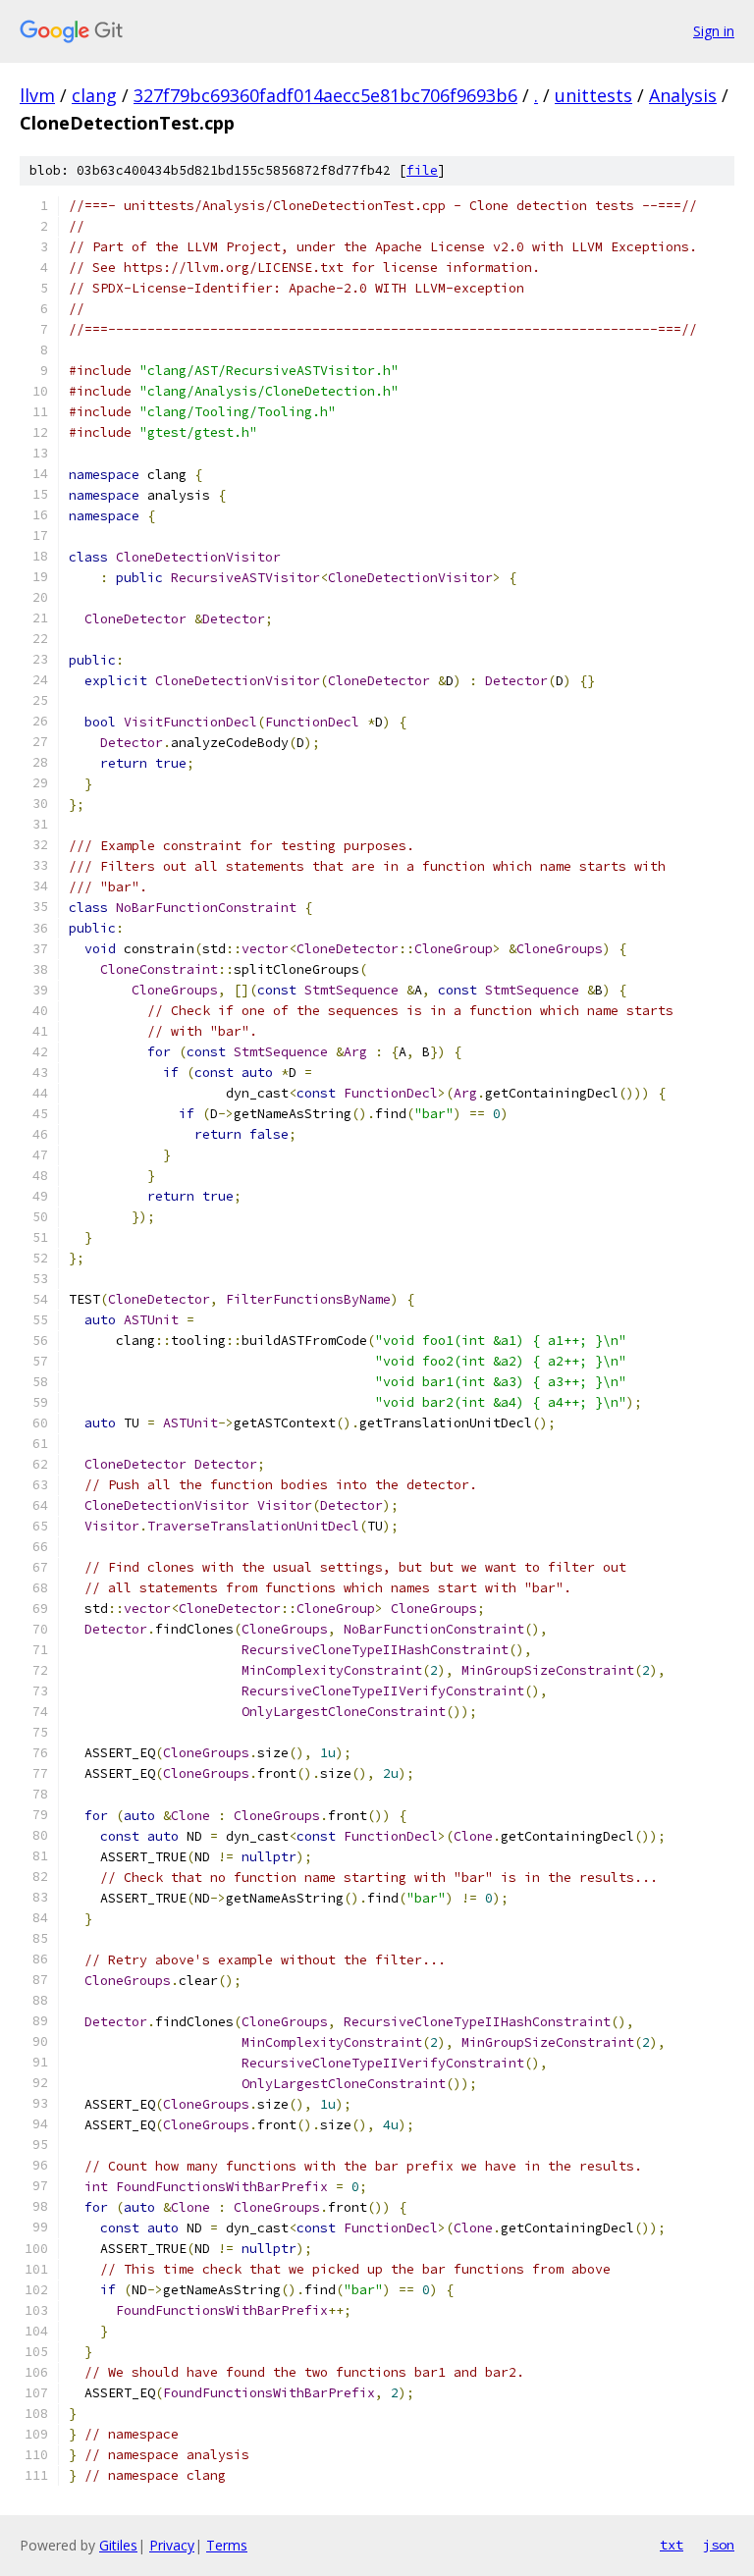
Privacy (172, 2545)
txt (672, 2545)
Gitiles (118, 2545)
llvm (37, 95)
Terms (227, 2545)
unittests (593, 95)
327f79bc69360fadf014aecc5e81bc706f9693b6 (325, 95)
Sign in (714, 31)
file (422, 170)
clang (94, 95)
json (719, 2545)
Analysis (683, 95)
